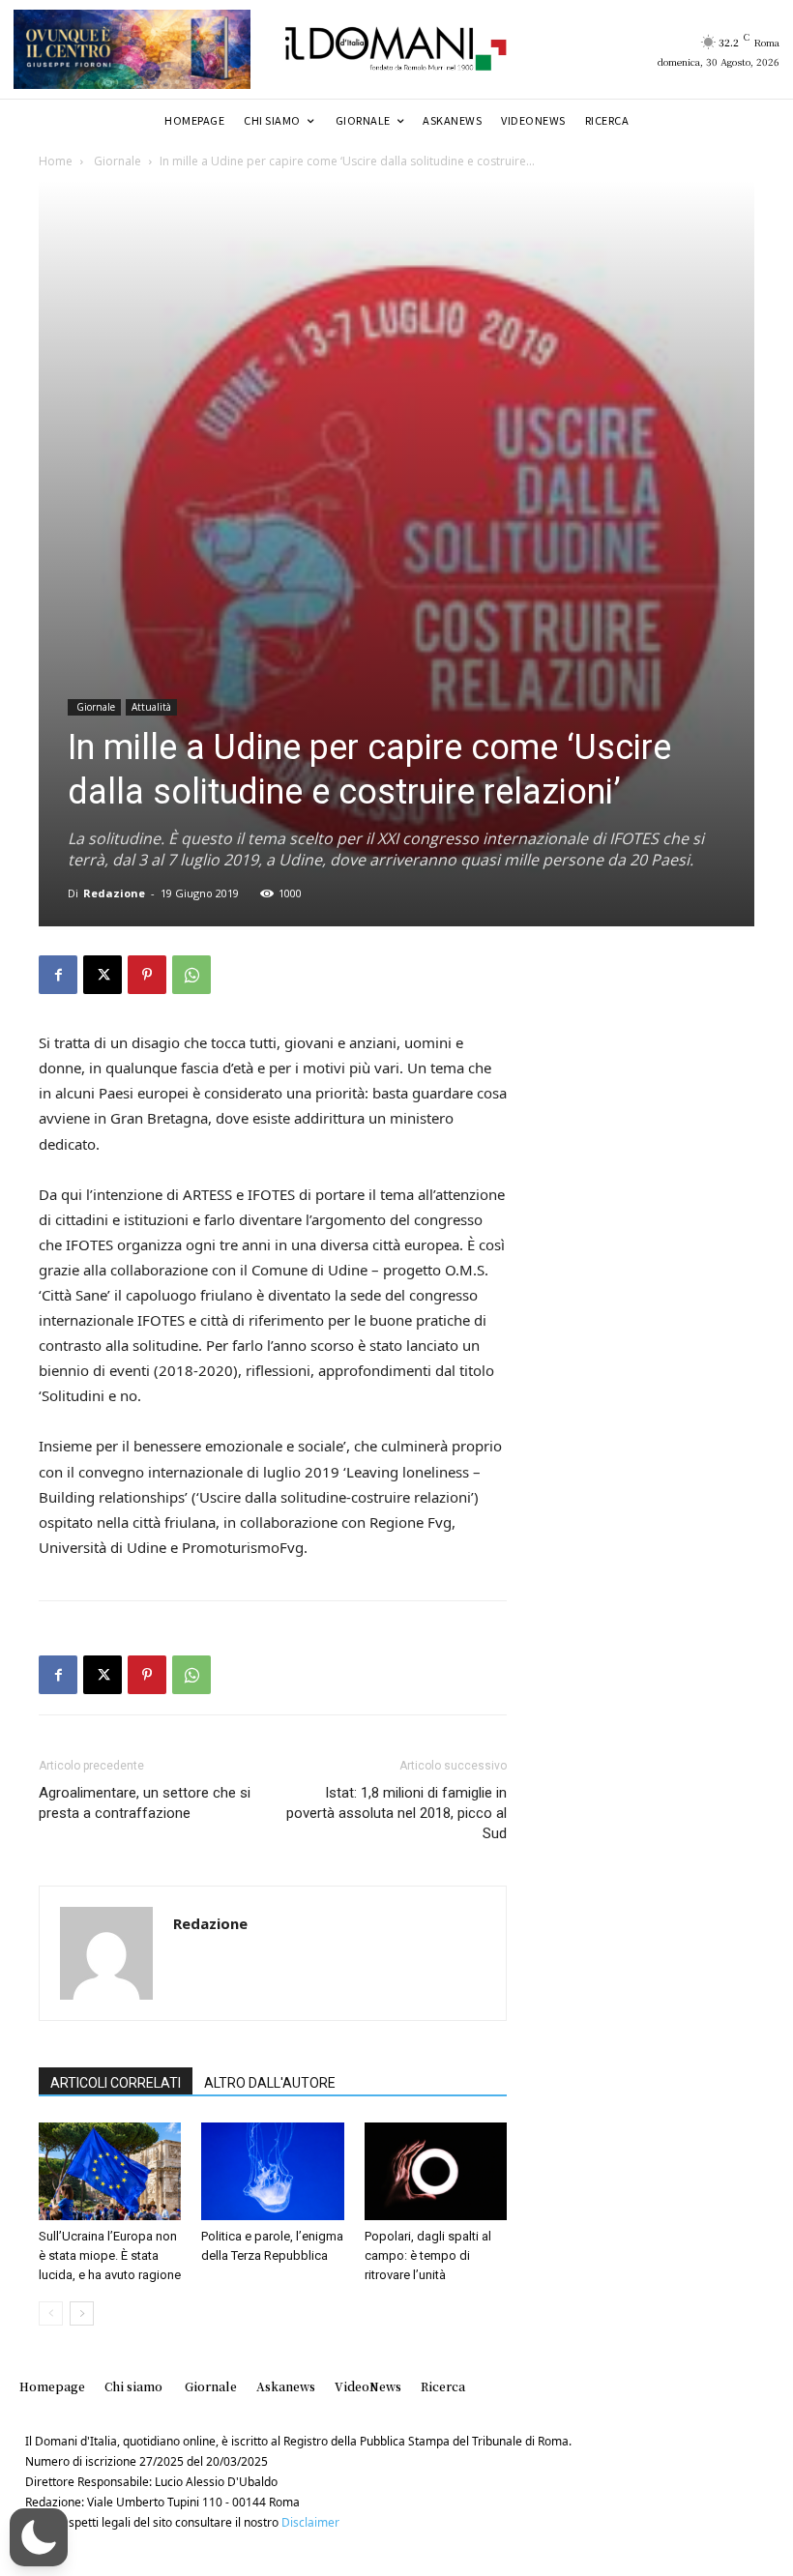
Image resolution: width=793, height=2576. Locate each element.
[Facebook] (58, 975)
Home (56, 161)
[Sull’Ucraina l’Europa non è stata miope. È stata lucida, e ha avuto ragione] (110, 2171)
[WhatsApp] (191, 975)
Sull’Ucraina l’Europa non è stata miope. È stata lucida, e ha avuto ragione (110, 2255)
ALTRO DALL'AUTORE (270, 2083)
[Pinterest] (147, 975)
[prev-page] (51, 2313)
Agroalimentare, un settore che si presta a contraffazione (145, 1803)
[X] (103, 975)
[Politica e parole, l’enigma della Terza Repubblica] (272, 2171)
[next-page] (82, 2313)
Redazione (114, 893)
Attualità (151, 707)
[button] (39, 2537)
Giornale (116, 161)
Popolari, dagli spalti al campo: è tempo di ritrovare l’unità (428, 2255)
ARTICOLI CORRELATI (116, 2083)
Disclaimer (310, 2522)
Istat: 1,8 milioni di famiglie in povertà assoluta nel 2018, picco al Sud (396, 1813)
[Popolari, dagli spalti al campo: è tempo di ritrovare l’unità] (436, 2171)
